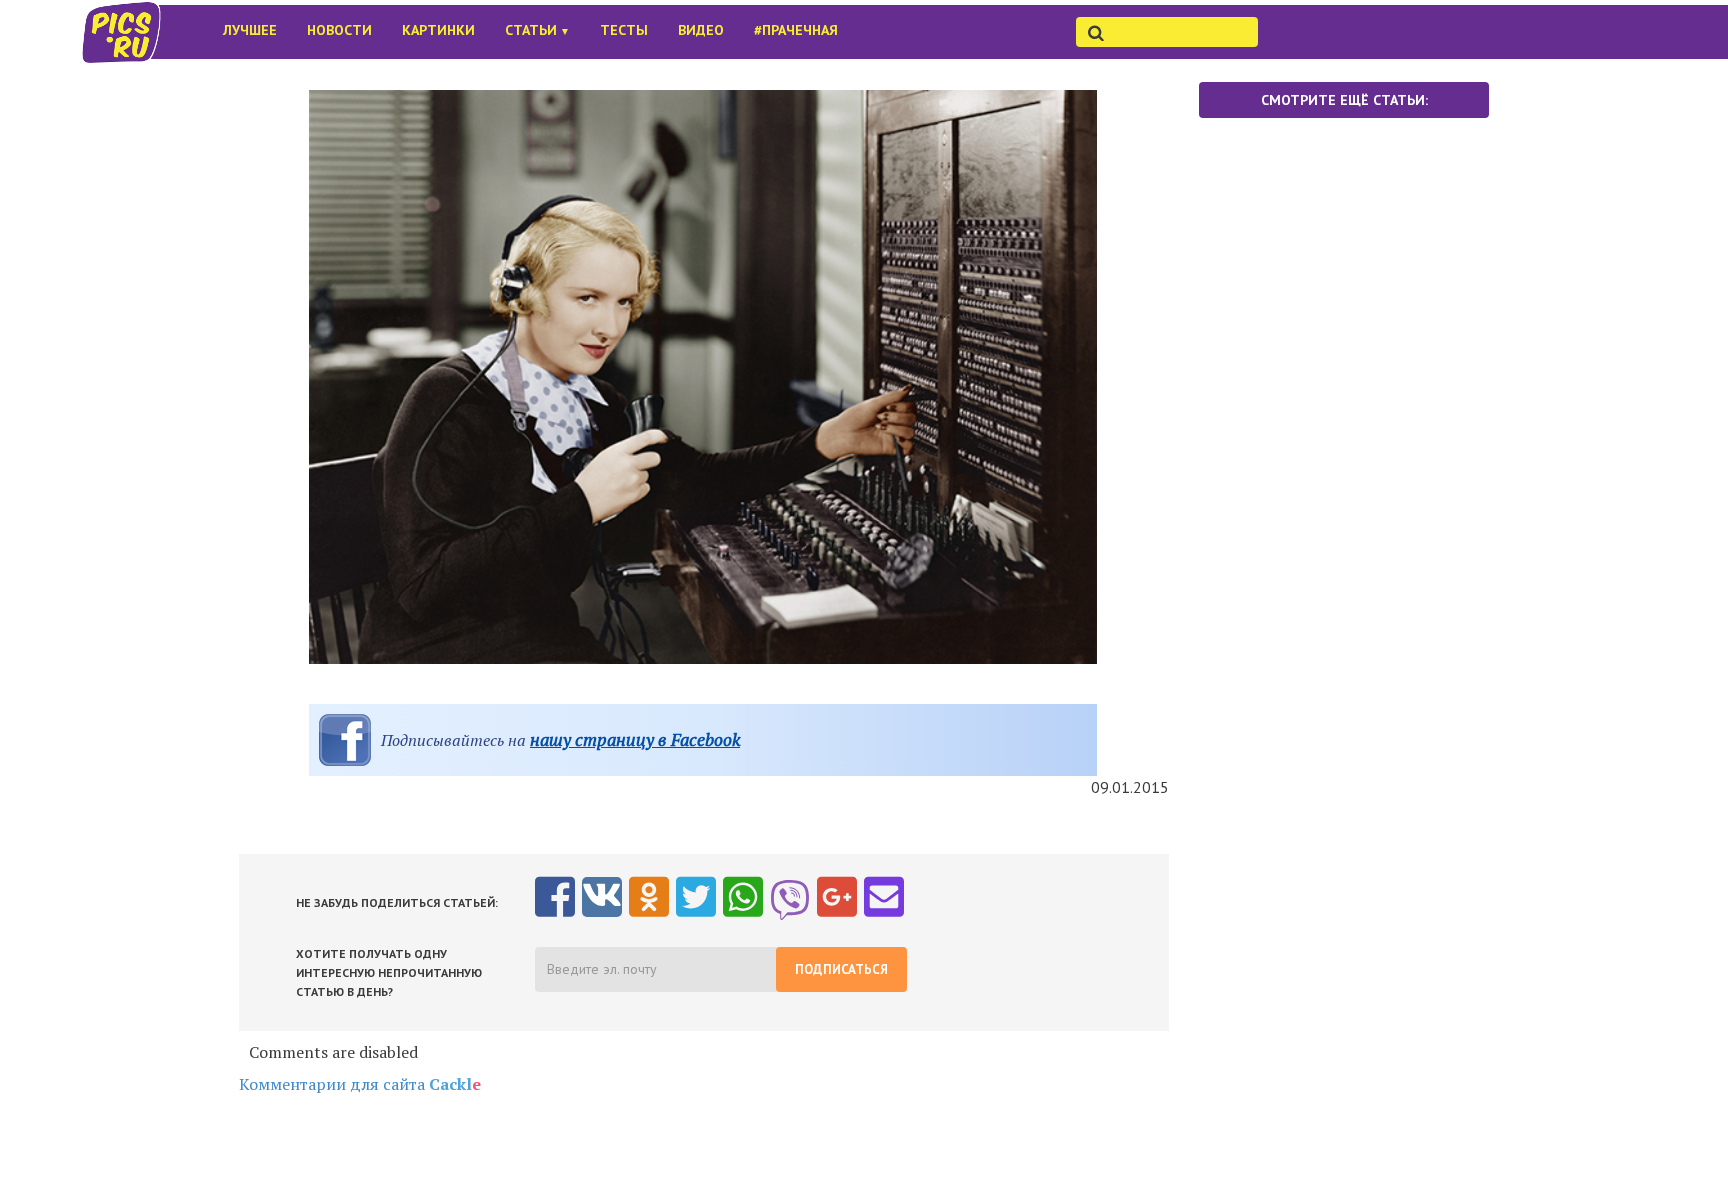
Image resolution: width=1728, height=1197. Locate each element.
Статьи (537, 30)
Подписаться (841, 969)
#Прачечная (796, 30)
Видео (701, 30)
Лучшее (250, 30)
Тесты (624, 30)
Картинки (438, 30)
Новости (339, 30)
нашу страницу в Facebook (635, 739)
